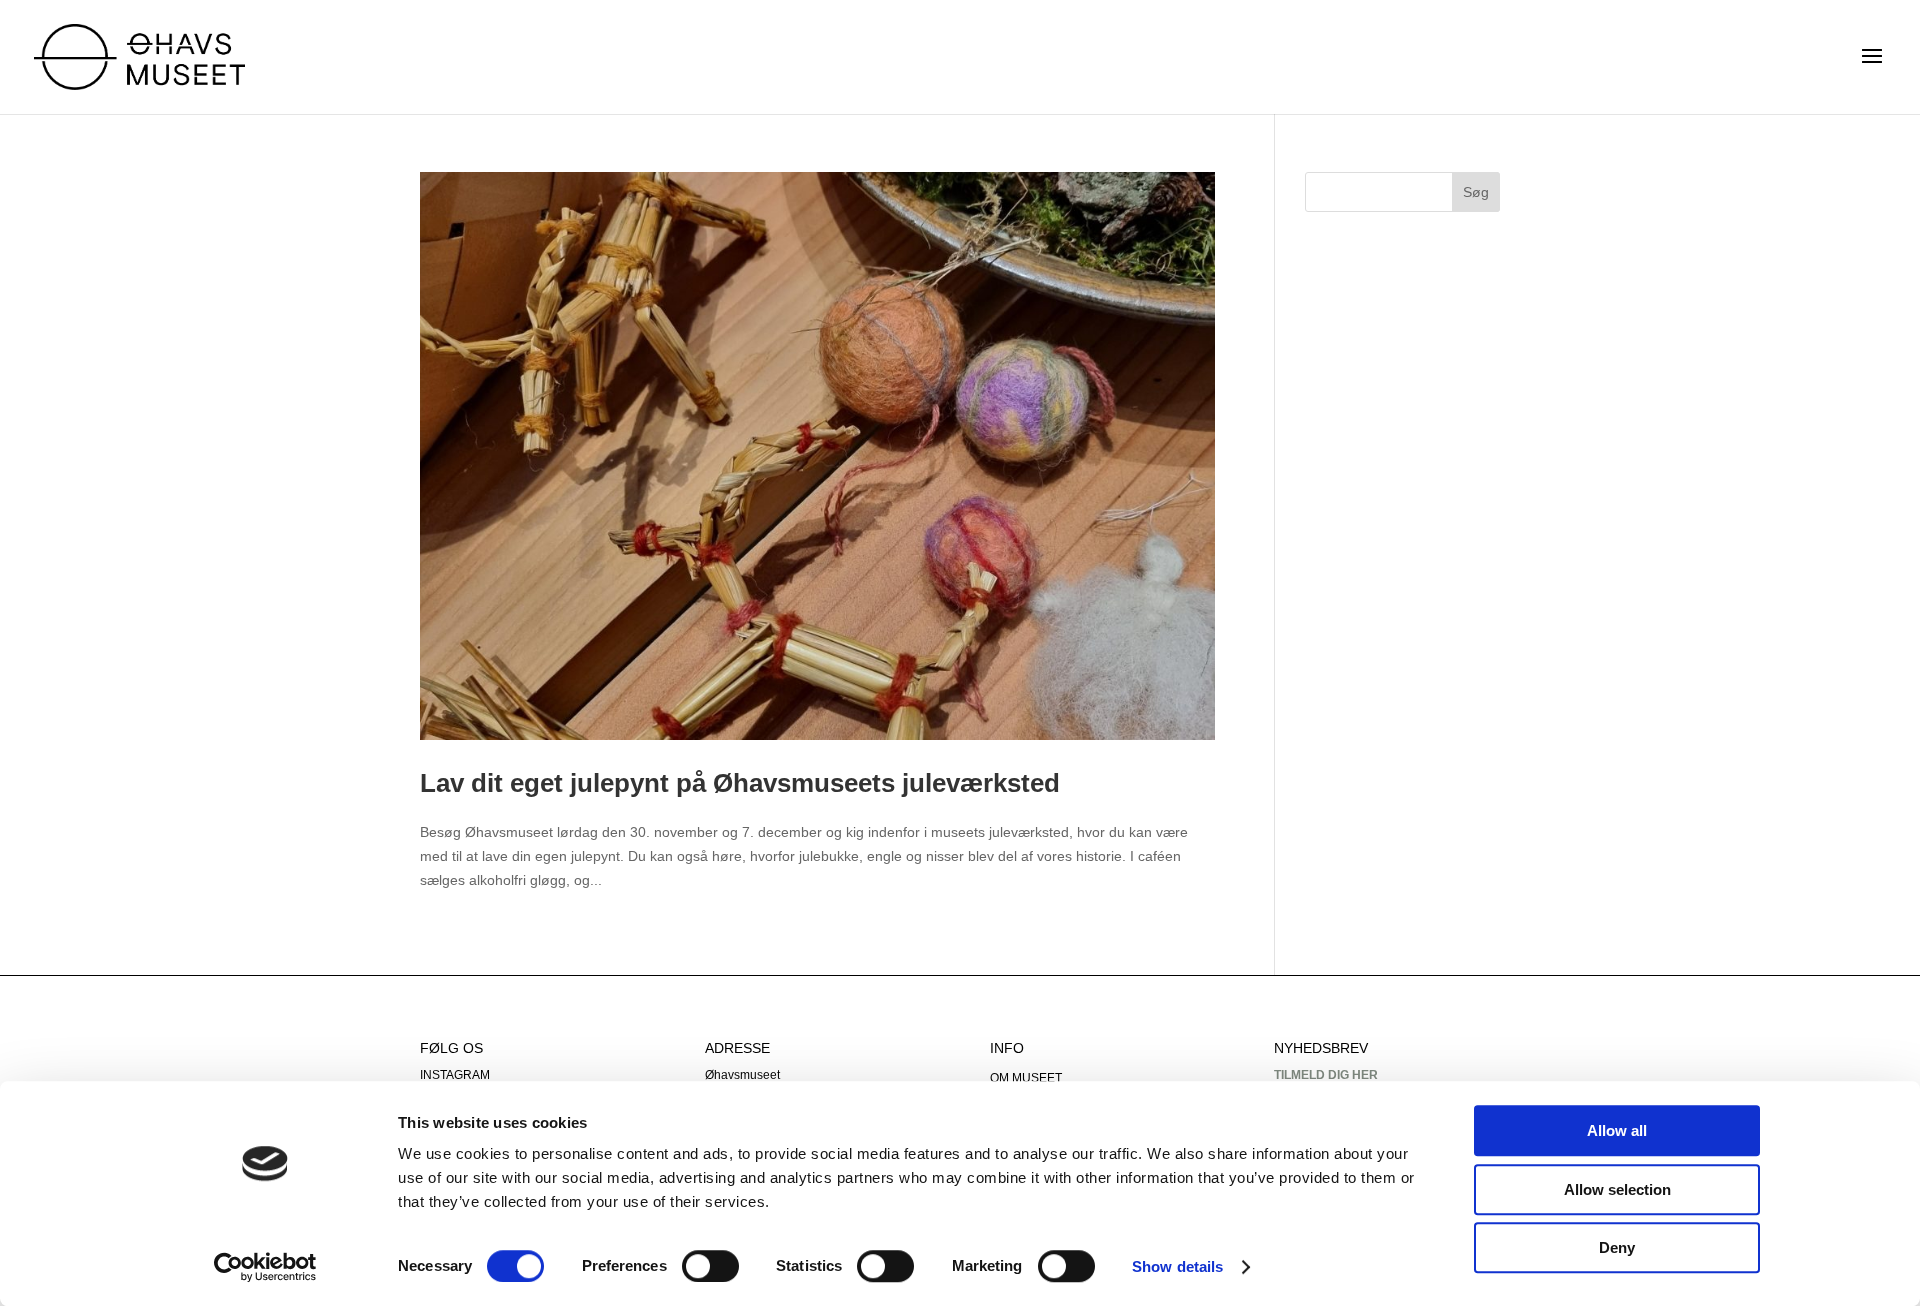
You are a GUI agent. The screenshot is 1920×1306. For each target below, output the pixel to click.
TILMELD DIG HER (1326, 1075)
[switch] (710, 1266)
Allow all (1617, 1130)
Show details (1177, 1266)
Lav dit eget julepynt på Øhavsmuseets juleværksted (740, 783)
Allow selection (1617, 1189)
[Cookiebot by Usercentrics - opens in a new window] (265, 1267)
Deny (1617, 1247)
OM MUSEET (1026, 1078)
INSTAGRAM (455, 1075)
